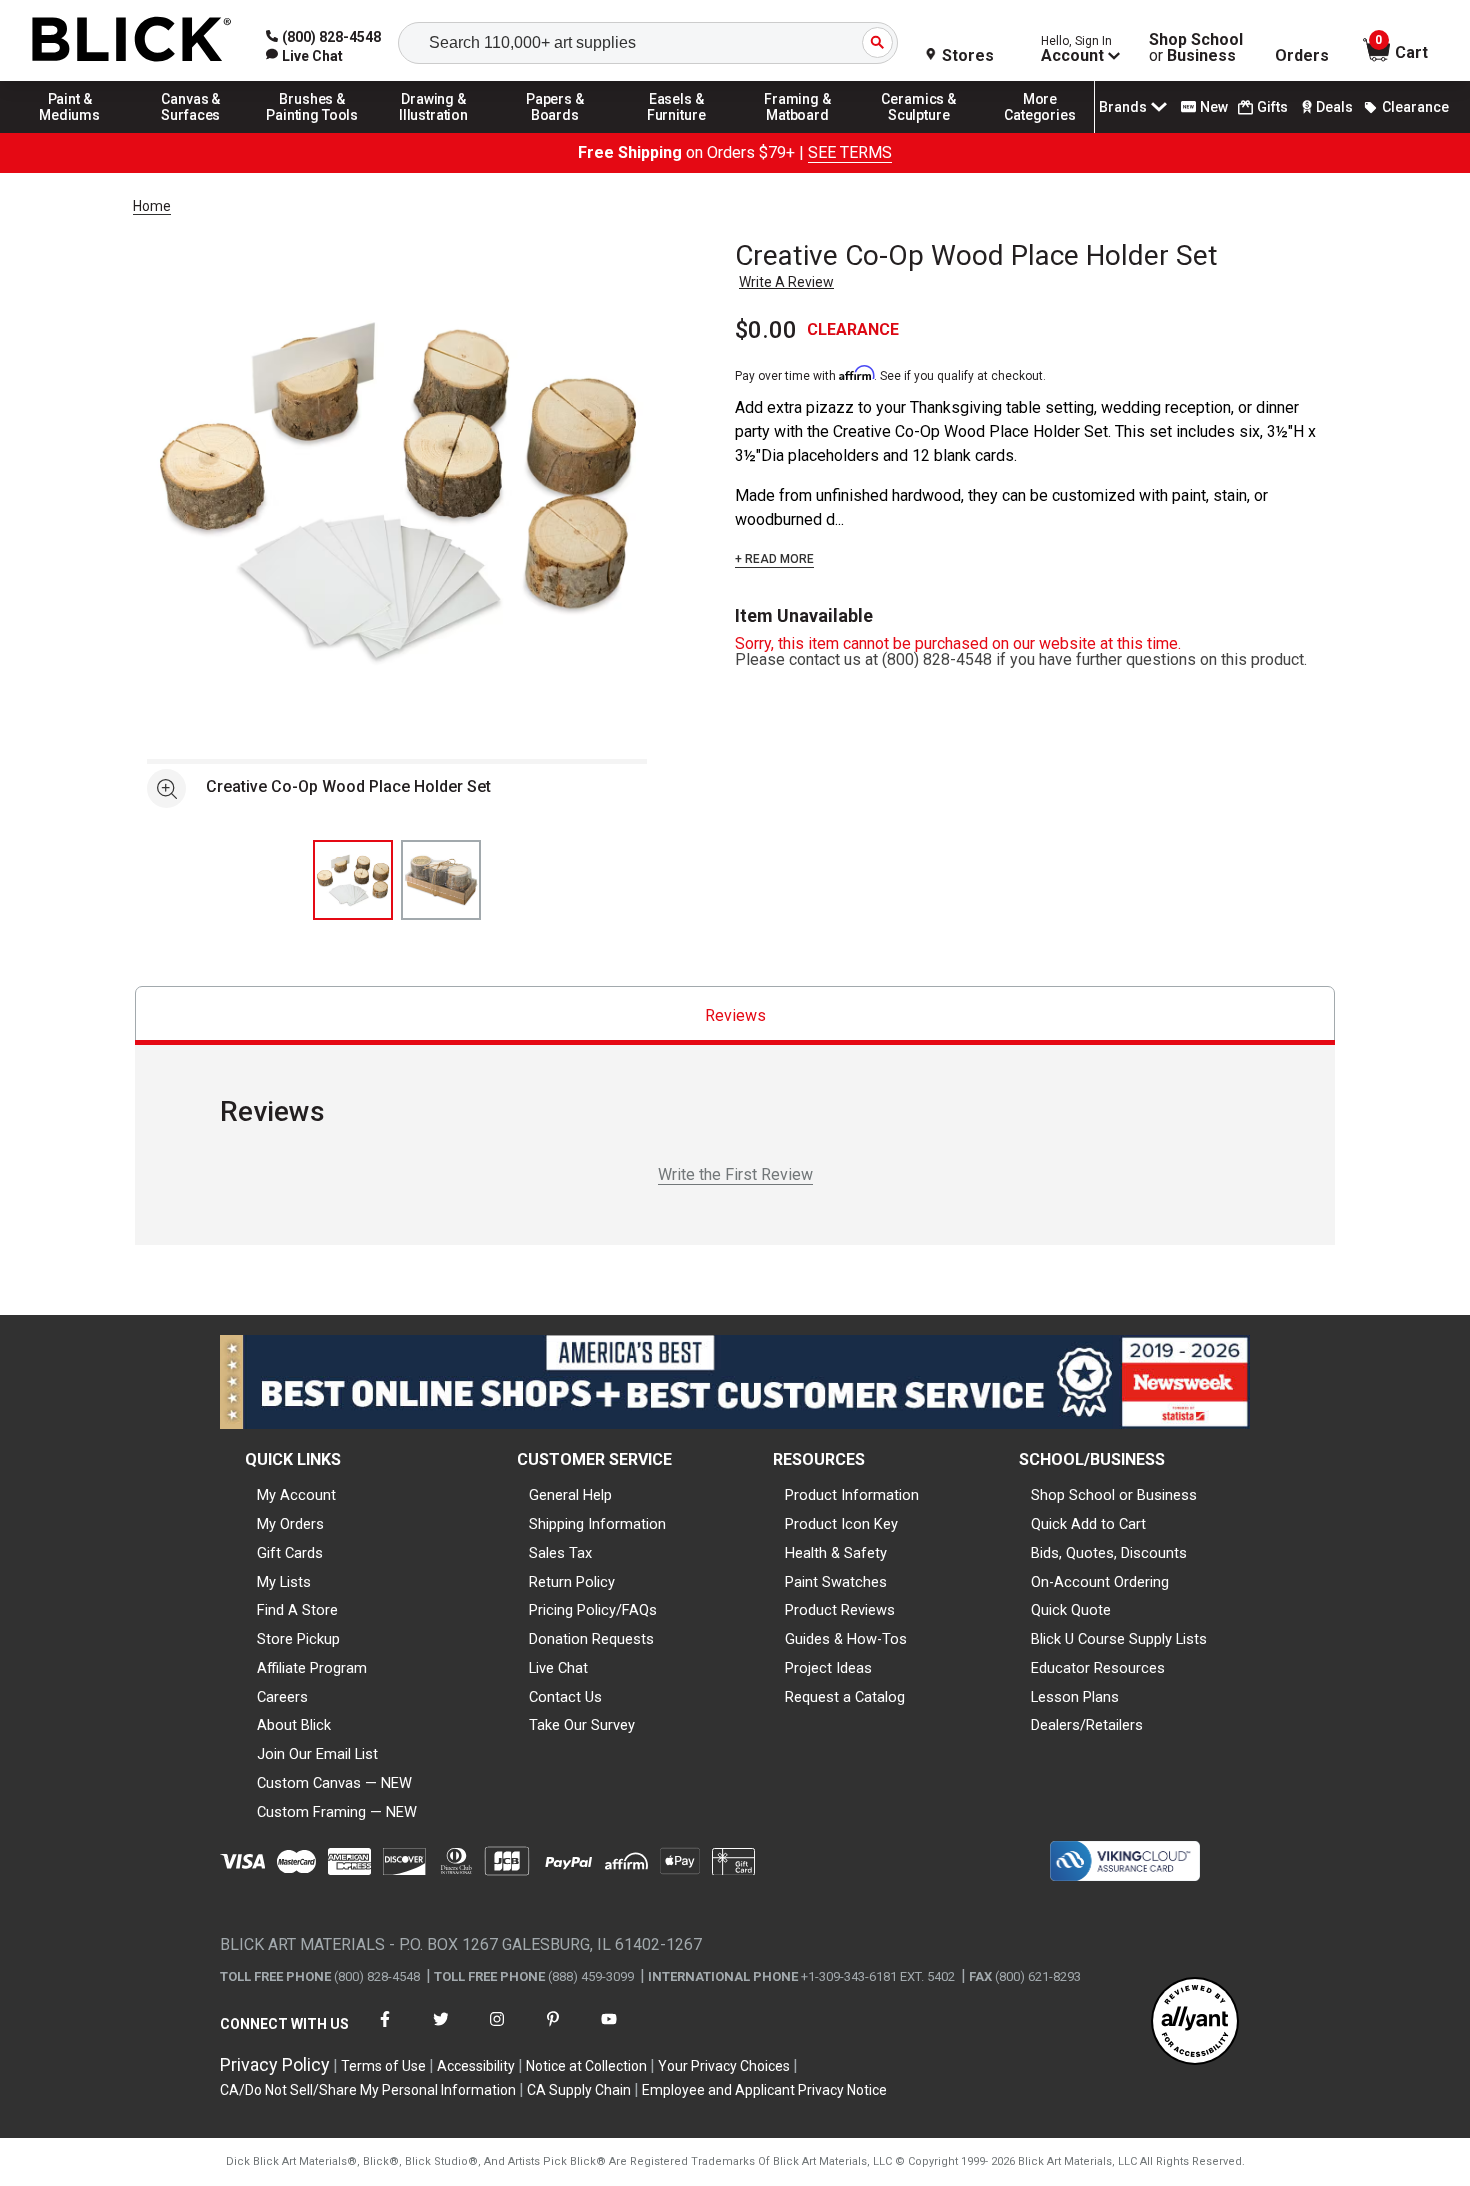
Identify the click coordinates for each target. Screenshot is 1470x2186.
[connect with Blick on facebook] (385, 2031)
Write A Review (786, 282)
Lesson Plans (1075, 1697)
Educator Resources (1098, 1668)
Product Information (852, 1495)
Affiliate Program (312, 1668)
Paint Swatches (836, 1582)
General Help (570, 1495)
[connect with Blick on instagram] (497, 2031)
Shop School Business (1196, 48)
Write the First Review (735, 1174)
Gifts (1272, 107)
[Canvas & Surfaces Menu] (191, 132)
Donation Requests (591, 1639)
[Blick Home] (132, 40)
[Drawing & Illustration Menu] (434, 132)
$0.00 (766, 330)
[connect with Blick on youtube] (609, 2031)
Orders (1302, 56)
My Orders (290, 1524)
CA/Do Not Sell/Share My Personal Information (368, 2090)
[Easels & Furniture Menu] (677, 132)
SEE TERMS (850, 152)
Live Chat (558, 1668)
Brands (1123, 107)
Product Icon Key (841, 1524)
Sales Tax (560, 1553)
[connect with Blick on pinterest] (553, 2031)
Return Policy (572, 1582)
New (1214, 107)
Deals (1334, 107)
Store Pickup (298, 1639)
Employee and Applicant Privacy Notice (764, 2090)
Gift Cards (290, 1553)
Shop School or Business (1114, 1495)
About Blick (294, 1725)
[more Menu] (1040, 132)
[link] (304, 56)
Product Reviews (840, 1610)
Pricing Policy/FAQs (593, 1610)
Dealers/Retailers (1087, 1725)
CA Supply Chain (579, 2090)
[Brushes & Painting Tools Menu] (313, 132)
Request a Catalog (845, 1697)
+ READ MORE (774, 559)
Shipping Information (597, 1524)
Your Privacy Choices (724, 2066)
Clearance (1415, 107)
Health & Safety (836, 1553)
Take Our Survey (582, 1725)
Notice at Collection (586, 2066)
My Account (296, 1495)
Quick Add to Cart (1088, 1524)
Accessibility (476, 2066)
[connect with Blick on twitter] (441, 2031)
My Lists (284, 1582)
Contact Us (565, 1697)
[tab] (735, 1015)
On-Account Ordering (1100, 1582)
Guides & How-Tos (846, 1639)
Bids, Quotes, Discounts (1109, 1553)
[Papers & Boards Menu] (555, 132)
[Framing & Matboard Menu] (798, 132)
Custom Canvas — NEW (334, 1783)
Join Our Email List (317, 1754)
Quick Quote (1071, 1610)
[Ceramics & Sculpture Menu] (919, 132)
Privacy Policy (275, 2064)
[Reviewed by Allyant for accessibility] (1195, 2022)
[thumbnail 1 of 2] (353, 880)
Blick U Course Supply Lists (1119, 1639)
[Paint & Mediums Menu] (70, 132)
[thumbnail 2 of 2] (441, 880)
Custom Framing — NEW (337, 1812)
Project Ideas (828, 1668)
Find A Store (297, 1610)
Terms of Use (383, 2066)
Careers (282, 1697)
